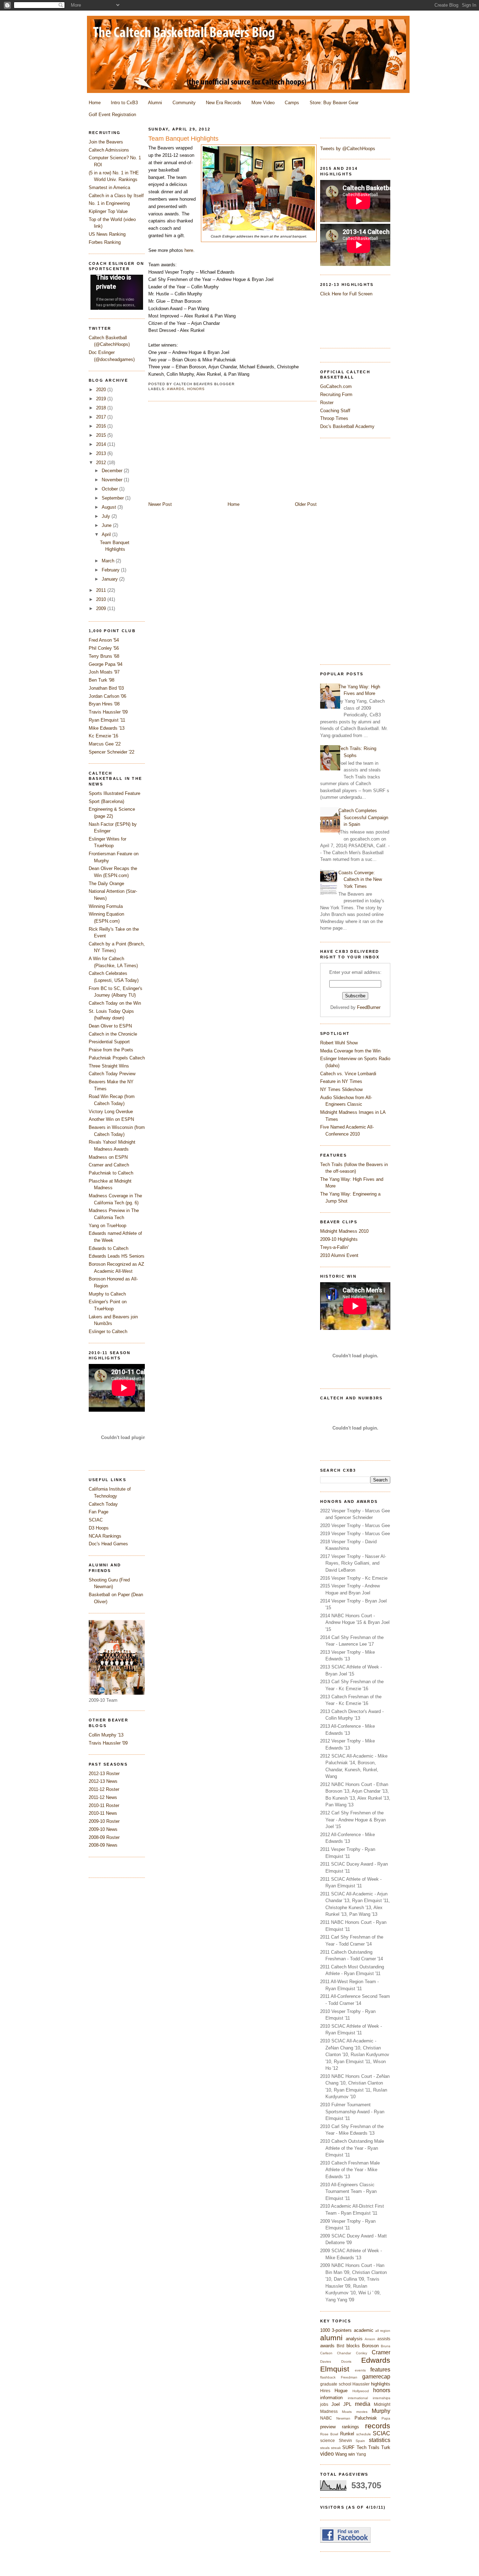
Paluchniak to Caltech (111, 1173)
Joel (336, 2404)
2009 (102, 608)
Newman (343, 2418)
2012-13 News (103, 1781)
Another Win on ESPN (111, 1119)
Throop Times (334, 418)
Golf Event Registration (112, 115)
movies (362, 2412)
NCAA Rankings (105, 1536)
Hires (325, 2391)
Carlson (326, 2353)
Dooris (346, 2361)
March (109, 561)
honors (382, 2390)
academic (364, 2330)
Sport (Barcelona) (106, 801)
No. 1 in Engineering (109, 203)
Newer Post (160, 504)
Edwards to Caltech (109, 1248)
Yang (361, 2454)
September (113, 498)
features (380, 2370)
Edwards (376, 2360)
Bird (340, 2346)
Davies (326, 2361)
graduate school (336, 2384)
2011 (102, 590)
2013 (102, 453)
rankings (350, 2427)
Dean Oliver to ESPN (110, 1026)
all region (383, 2331)
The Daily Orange (106, 884)
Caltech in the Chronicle (113, 1034)
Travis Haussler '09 (108, 712)
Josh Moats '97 (104, 672)
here (189, 250)
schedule (364, 2434)
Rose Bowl (329, 2434)
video (327, 2454)
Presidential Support (109, 1042)
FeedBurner (369, 1007)
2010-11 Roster (104, 1805)
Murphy (381, 2411)
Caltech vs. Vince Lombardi (348, 1074)
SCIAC (382, 2433)
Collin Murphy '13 (106, 1735)
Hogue (341, 2391)
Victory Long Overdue (111, 1112)
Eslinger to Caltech (108, 1332)
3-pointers (342, 2330)
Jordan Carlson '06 (107, 696)
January (110, 579)
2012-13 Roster (104, 1774)
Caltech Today (103, 1504)
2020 (102, 390)
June (107, 525)
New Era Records (224, 103)
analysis (354, 2339)
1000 (325, 2330)
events (360, 2370)
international (358, 2398)
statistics (380, 2440)
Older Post (306, 504)
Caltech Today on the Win (115, 1003)
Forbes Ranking (105, 242)
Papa (386, 2418)
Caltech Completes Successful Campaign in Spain (363, 817)
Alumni (155, 103)
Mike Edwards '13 (107, 728)
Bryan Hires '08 (104, 704)
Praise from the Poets (111, 1050)
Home (95, 103)
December (113, 471)
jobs (324, 2404)
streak (336, 2448)
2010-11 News (103, 1813)
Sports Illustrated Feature (114, 793)
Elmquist (335, 2369)
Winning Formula (106, 906)
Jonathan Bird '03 (106, 688)
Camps (292, 103)
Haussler (361, 2384)
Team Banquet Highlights (183, 139)
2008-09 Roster (104, 1837)
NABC (326, 2418)
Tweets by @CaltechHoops (348, 149)
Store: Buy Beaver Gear (334, 103)
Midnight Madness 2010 (344, 1231)
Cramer (381, 2352)
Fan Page (99, 1512)
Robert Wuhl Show (339, 1043)
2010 (102, 599)
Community (184, 103)
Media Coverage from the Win (350, 1051)
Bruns (386, 2346)
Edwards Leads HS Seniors (117, 1256)
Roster (327, 403)
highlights (381, 2384)
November (113, 480)
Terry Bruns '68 (104, 656)
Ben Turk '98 (102, 680)
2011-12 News (103, 1797)
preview (328, 2427)
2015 (102, 435)
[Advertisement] (348, 550)
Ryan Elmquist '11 (107, 720)
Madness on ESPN (108, 1157)
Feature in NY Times (341, 1081)
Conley (362, 2353)
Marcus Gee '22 (105, 744)
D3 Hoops (99, 1528)
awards (327, 2346)
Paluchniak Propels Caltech (117, 1058)
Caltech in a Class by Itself (116, 196)
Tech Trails (368, 2447)
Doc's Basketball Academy (347, 426)
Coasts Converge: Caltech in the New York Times (360, 879)
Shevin (345, 2440)
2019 (102, 399)
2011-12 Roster (104, 1789)
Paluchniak (366, 2418)
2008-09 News (103, 1845)
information (331, 2398)
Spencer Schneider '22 (112, 752)
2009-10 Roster (104, 1821)
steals (325, 2448)
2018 (102, 408)
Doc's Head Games (108, 1544)
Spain (360, 2441)
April (107, 534)
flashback (328, 2377)
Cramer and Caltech (109, 1165)
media (363, 2404)
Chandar (344, 2353)
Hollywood (361, 2391)
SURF (348, 2447)
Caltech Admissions (109, 150)
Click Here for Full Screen (346, 294)
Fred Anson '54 (104, 640)
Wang (341, 2454)
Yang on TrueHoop (107, 1226)
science (328, 2440)
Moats (347, 2412)
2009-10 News (103, 1829)
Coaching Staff (335, 411)
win (352, 2454)
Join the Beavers (106, 142)
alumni (331, 2338)
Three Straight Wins (109, 1066)
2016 (102, 426)
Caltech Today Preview (112, 1074)
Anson (370, 2339)
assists (384, 2339)
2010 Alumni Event (339, 1255)
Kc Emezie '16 (103, 736)
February (111, 570)
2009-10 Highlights (339, 1239)
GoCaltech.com (336, 386)
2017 (102, 417)
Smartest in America (109, 188)
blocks (353, 2346)
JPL (347, 2404)
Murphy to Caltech (107, 1294)
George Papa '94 (106, 664)
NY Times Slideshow (341, 1089)
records (378, 2426)
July (107, 516)
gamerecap (376, 2377)
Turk (386, 2447)
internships (382, 2398)
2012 (102, 463)
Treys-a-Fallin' (334, 1247)
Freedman (349, 2377)
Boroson (370, 2346)
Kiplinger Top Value (108, 211)
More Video (263, 103)
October (110, 489)
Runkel (347, 2434)
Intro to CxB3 (124, 103)
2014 (102, 444)
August (110, 507)
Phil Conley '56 (104, 648)
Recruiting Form (336, 394)
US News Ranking (107, 234)
